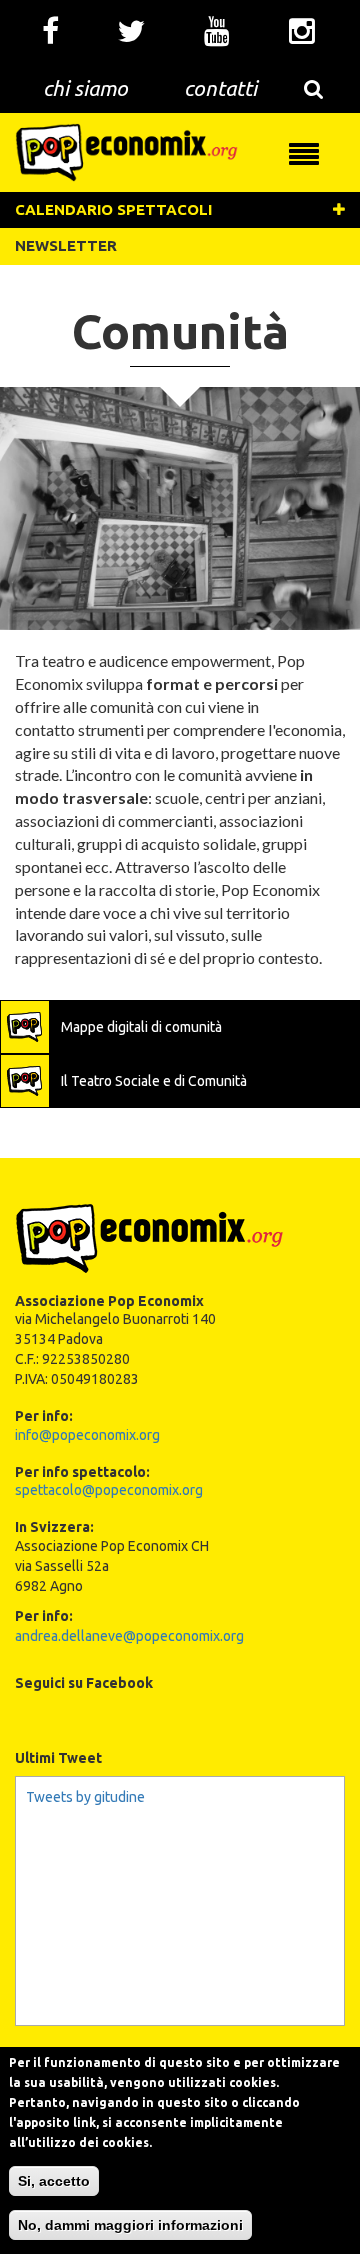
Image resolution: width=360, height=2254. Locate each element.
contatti (220, 88)
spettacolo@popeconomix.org (109, 1490)
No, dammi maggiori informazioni (130, 2225)
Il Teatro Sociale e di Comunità (154, 1081)
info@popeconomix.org (87, 1435)
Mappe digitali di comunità (141, 1027)
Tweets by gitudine (85, 1797)
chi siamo (85, 88)
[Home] (127, 151)
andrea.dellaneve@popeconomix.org (129, 1636)
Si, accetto (54, 2181)
